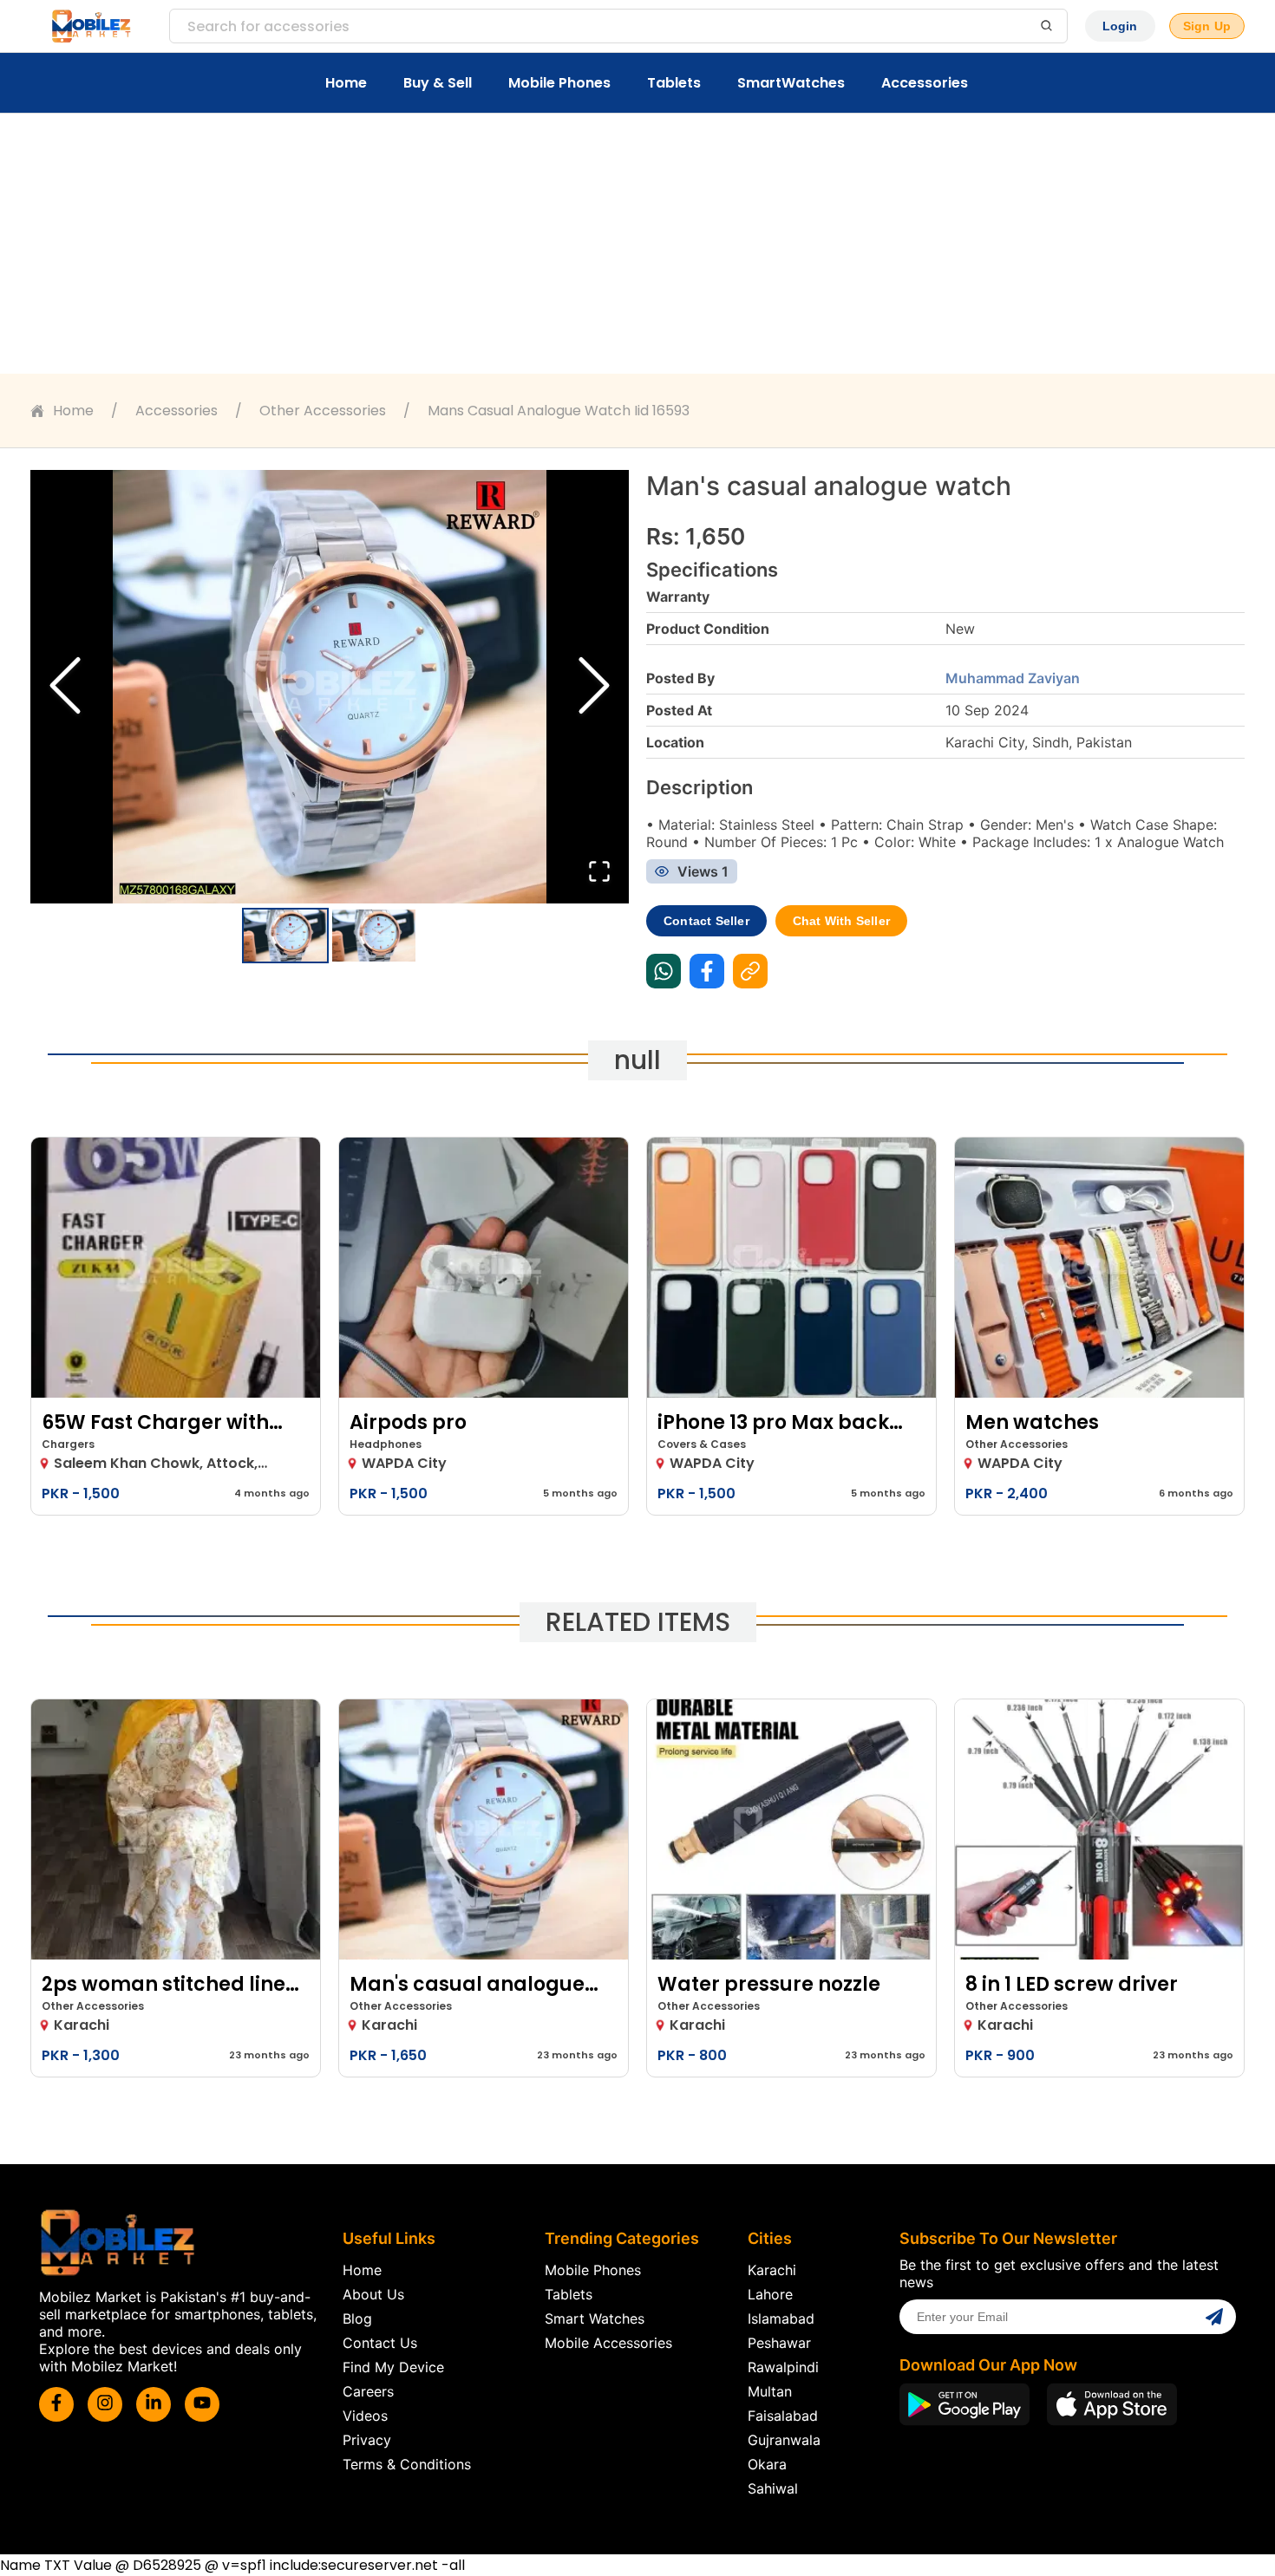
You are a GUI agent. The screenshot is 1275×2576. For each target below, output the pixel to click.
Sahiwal (773, 2488)
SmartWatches (791, 83)
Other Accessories (323, 411)
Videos (365, 2416)
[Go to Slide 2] (374, 936)
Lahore (770, 2294)
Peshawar (779, 2343)
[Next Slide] (594, 687)
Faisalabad (783, 2416)
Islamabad (781, 2318)
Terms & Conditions (407, 2464)
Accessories (925, 83)
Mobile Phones (559, 83)
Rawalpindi (783, 2367)
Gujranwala (784, 2440)
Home (346, 83)
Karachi (772, 2270)
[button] (330, 687)
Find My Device (393, 2367)
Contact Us (380, 2343)
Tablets (674, 83)
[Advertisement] (637, 244)
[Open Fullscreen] (599, 873)
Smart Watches (595, 2318)
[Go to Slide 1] (285, 936)
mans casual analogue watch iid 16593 (559, 411)
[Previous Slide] (65, 687)
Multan (770, 2391)
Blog (357, 2318)
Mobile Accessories (608, 2343)
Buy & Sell (438, 83)
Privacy (367, 2440)
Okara (767, 2464)
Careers (368, 2391)
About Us (373, 2294)
